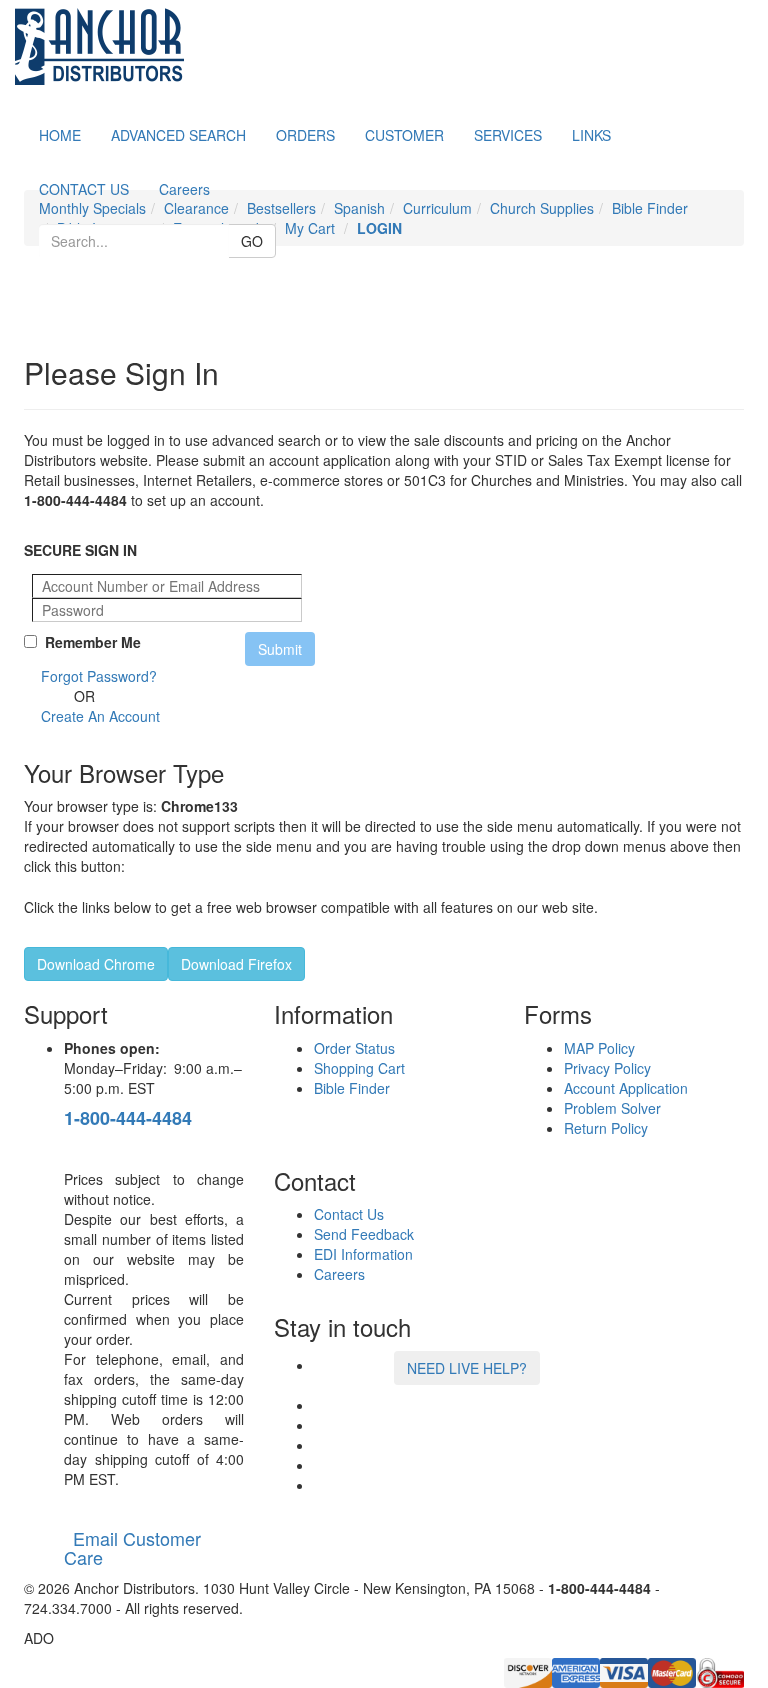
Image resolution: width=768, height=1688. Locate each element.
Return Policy (606, 1128)
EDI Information (363, 1254)
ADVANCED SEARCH (178, 135)
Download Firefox (236, 964)
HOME (60, 135)
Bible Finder (352, 1088)
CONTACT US (84, 189)
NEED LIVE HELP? (467, 1368)
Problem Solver (612, 1108)
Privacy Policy (607, 1068)
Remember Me (89, 642)
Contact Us (349, 1214)
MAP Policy (599, 1048)
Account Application (626, 1088)
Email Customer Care (132, 1548)
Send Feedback (364, 1234)
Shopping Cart (359, 1068)
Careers (184, 189)
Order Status (354, 1048)
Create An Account (100, 716)
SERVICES (508, 135)
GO (252, 241)
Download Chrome (96, 964)
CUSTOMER (404, 135)
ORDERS (305, 135)
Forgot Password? (99, 676)
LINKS (591, 135)
